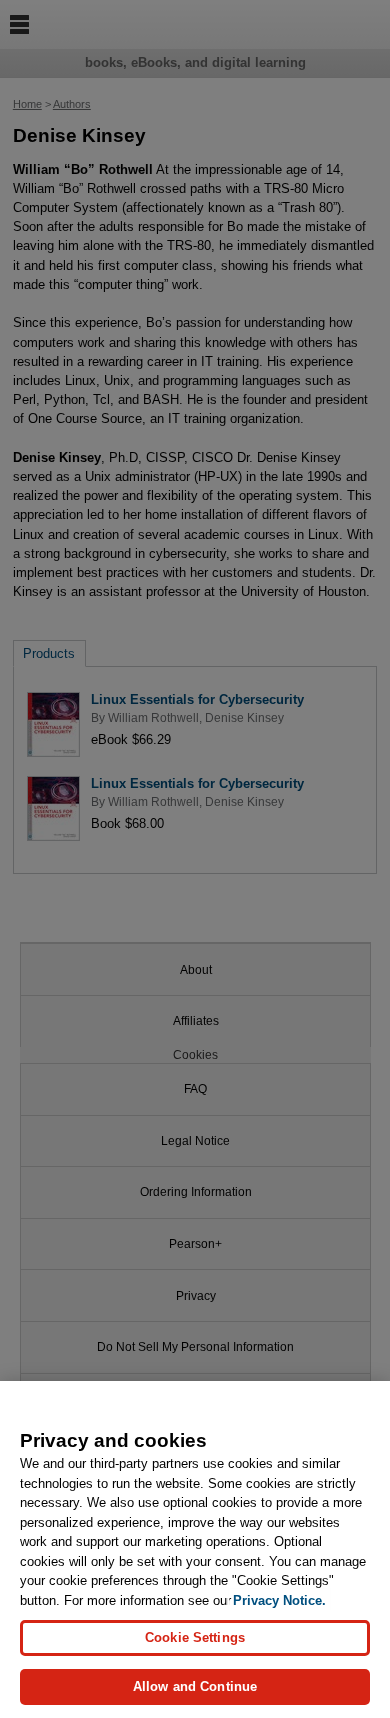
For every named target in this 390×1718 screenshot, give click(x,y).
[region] (195, 1549)
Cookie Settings (195, 1637)
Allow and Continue (195, 1686)
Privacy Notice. (279, 1600)
